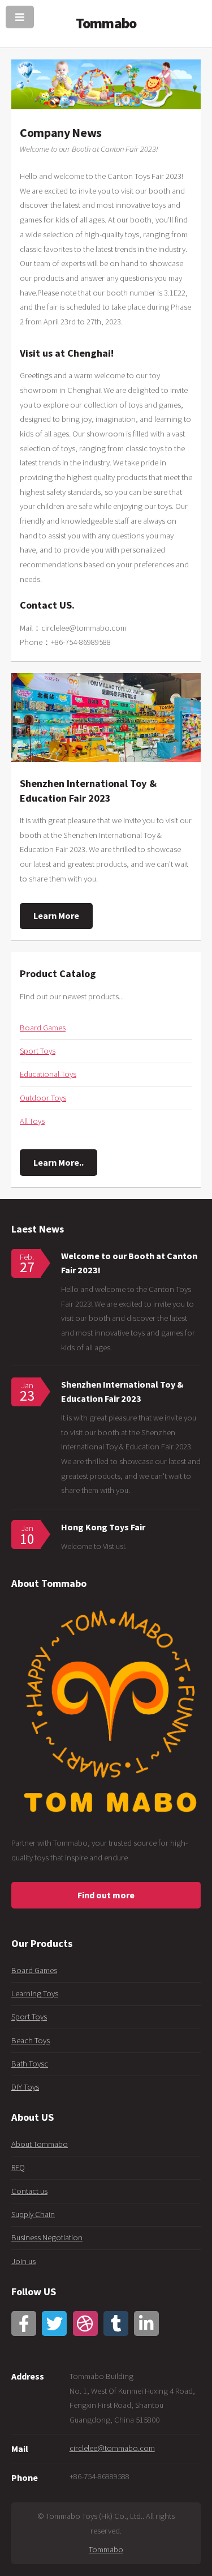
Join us (23, 2261)
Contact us (29, 2191)
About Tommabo (40, 2144)
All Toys (32, 1121)
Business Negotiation (47, 2237)
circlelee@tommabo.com (112, 2448)
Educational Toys (48, 1074)
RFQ (18, 2167)
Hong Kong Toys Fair (103, 1527)
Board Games (43, 1028)
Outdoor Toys (43, 1098)
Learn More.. (59, 1162)
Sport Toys (38, 1051)
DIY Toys (25, 2087)
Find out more (106, 1895)
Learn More (56, 915)
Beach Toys (31, 2040)
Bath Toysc (30, 2064)
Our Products (42, 1943)
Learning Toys (35, 1993)
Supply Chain (33, 2214)
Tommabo (106, 2549)
